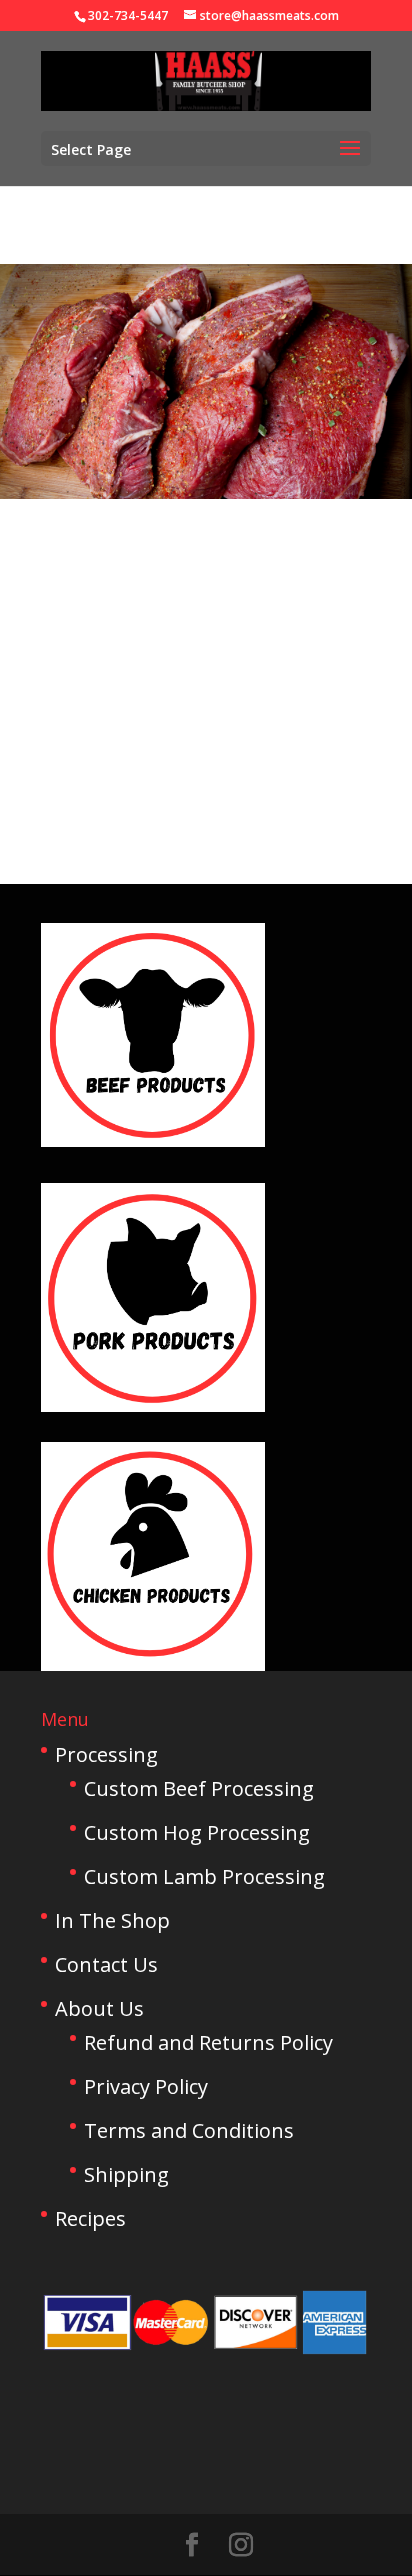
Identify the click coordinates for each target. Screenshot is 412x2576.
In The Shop (112, 1920)
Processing (106, 1754)
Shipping (126, 2174)
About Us (99, 2008)
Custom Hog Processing (197, 1832)
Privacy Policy (146, 2086)
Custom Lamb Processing (204, 1876)
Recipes (90, 2218)
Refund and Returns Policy (208, 2042)
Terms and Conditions (189, 2130)
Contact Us (106, 1964)
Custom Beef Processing (199, 1788)
